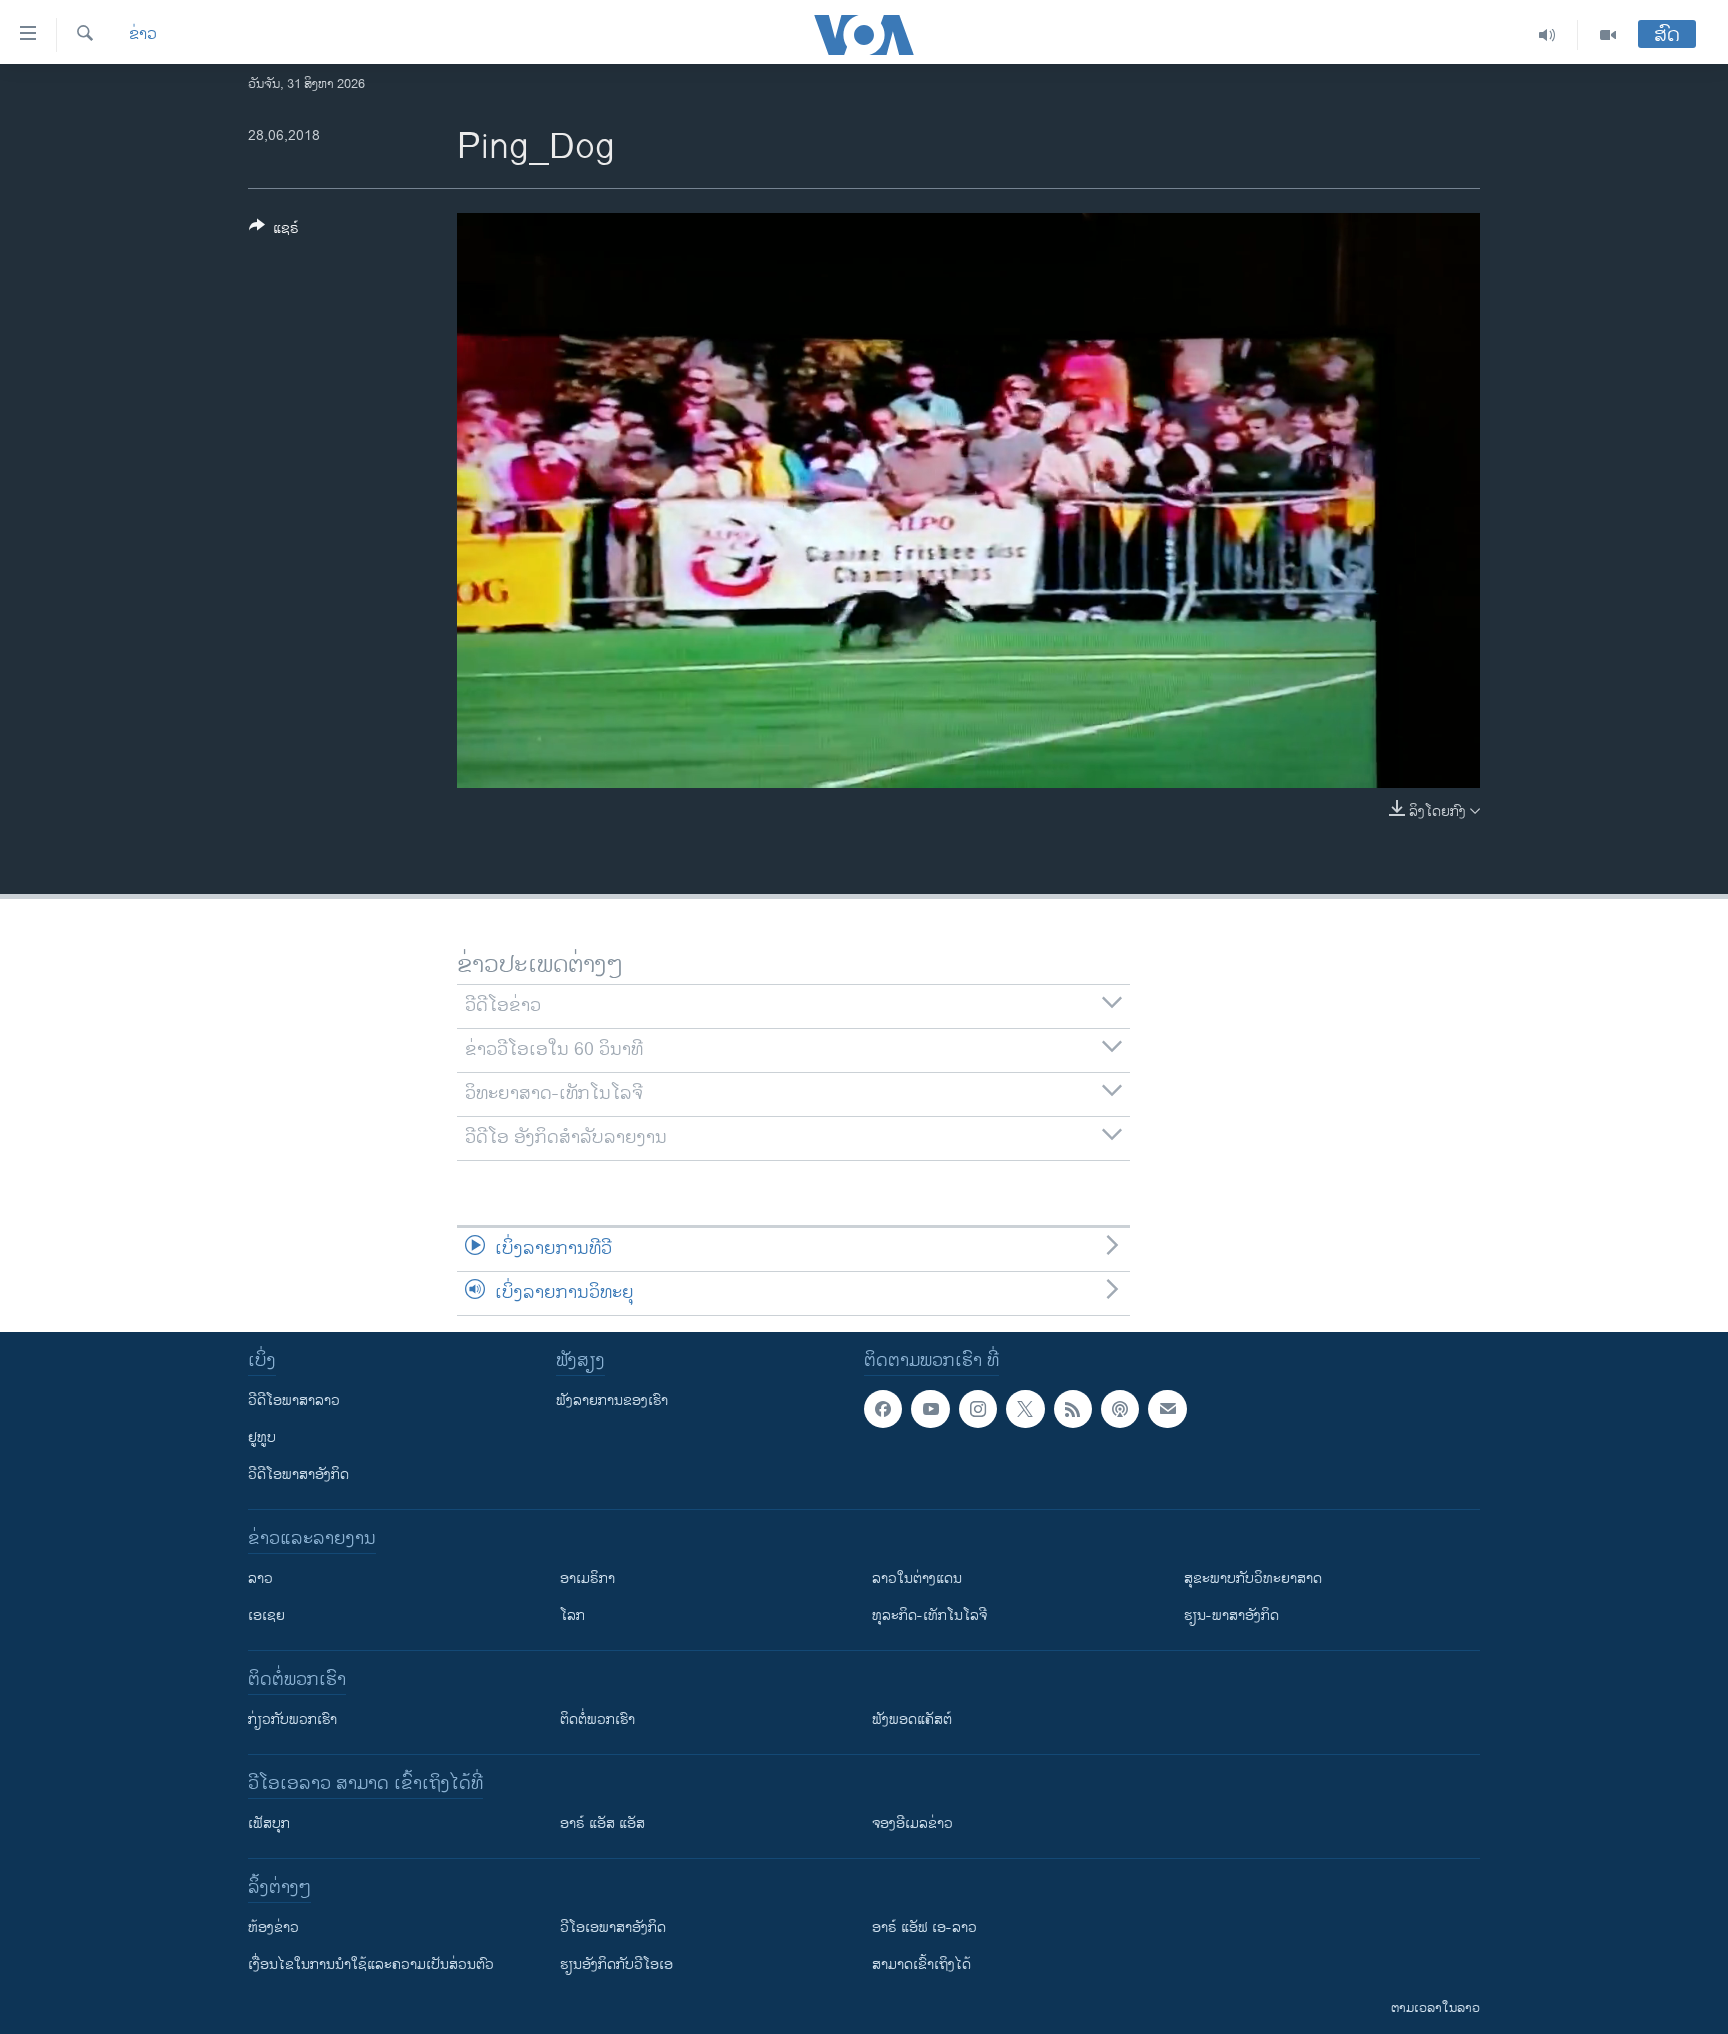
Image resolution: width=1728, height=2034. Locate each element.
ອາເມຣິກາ (587, 1578)
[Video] (1608, 35)
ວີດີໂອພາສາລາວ (294, 1400)
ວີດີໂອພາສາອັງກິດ (298, 1474)
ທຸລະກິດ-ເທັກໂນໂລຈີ (929, 1615)
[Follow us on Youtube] (930, 1409)
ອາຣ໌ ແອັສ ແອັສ (602, 1823)
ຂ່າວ (143, 35)
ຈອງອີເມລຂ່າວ (912, 1823)
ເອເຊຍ (266, 1615)
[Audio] (1547, 35)
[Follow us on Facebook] (883, 1409)
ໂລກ (572, 1615)
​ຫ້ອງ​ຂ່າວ (273, 1927)
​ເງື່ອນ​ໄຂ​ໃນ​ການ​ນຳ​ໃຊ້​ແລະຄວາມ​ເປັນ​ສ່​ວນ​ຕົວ (371, 1964)
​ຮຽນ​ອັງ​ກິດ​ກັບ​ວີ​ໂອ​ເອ (616, 1964)
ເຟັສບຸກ (269, 1823)
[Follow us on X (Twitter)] (1025, 1409)
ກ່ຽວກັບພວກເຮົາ (292, 1719)
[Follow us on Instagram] (978, 1409)
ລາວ (260, 1578)
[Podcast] (1120, 1409)
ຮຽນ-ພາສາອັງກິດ (1231, 1615)
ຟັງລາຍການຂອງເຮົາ (612, 1400)
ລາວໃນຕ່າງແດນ (917, 1578)
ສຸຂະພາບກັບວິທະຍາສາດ (1253, 1578)
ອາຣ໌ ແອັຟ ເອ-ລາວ (924, 1927)
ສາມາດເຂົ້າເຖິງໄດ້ (921, 1964)
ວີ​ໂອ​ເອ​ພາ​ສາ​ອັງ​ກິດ (613, 1927)
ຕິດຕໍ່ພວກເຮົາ (597, 1719)
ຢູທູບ (262, 1437)
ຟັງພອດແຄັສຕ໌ (912, 1719)
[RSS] (1073, 1409)
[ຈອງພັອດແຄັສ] (1167, 1409)
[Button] (274, 231)
